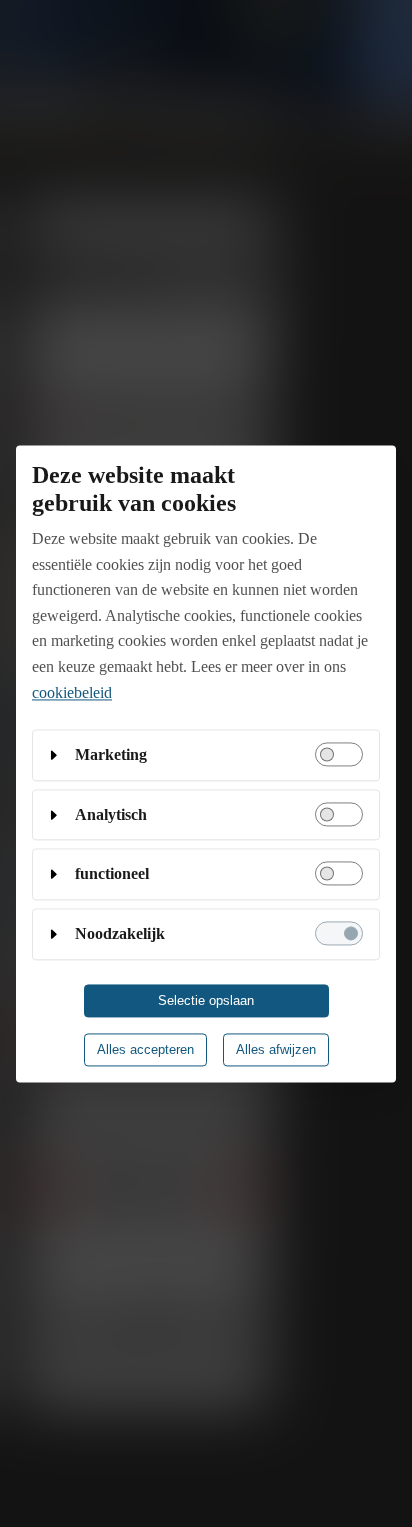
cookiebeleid (72, 692)
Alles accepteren (145, 1049)
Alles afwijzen (276, 1049)
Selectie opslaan (206, 1000)
